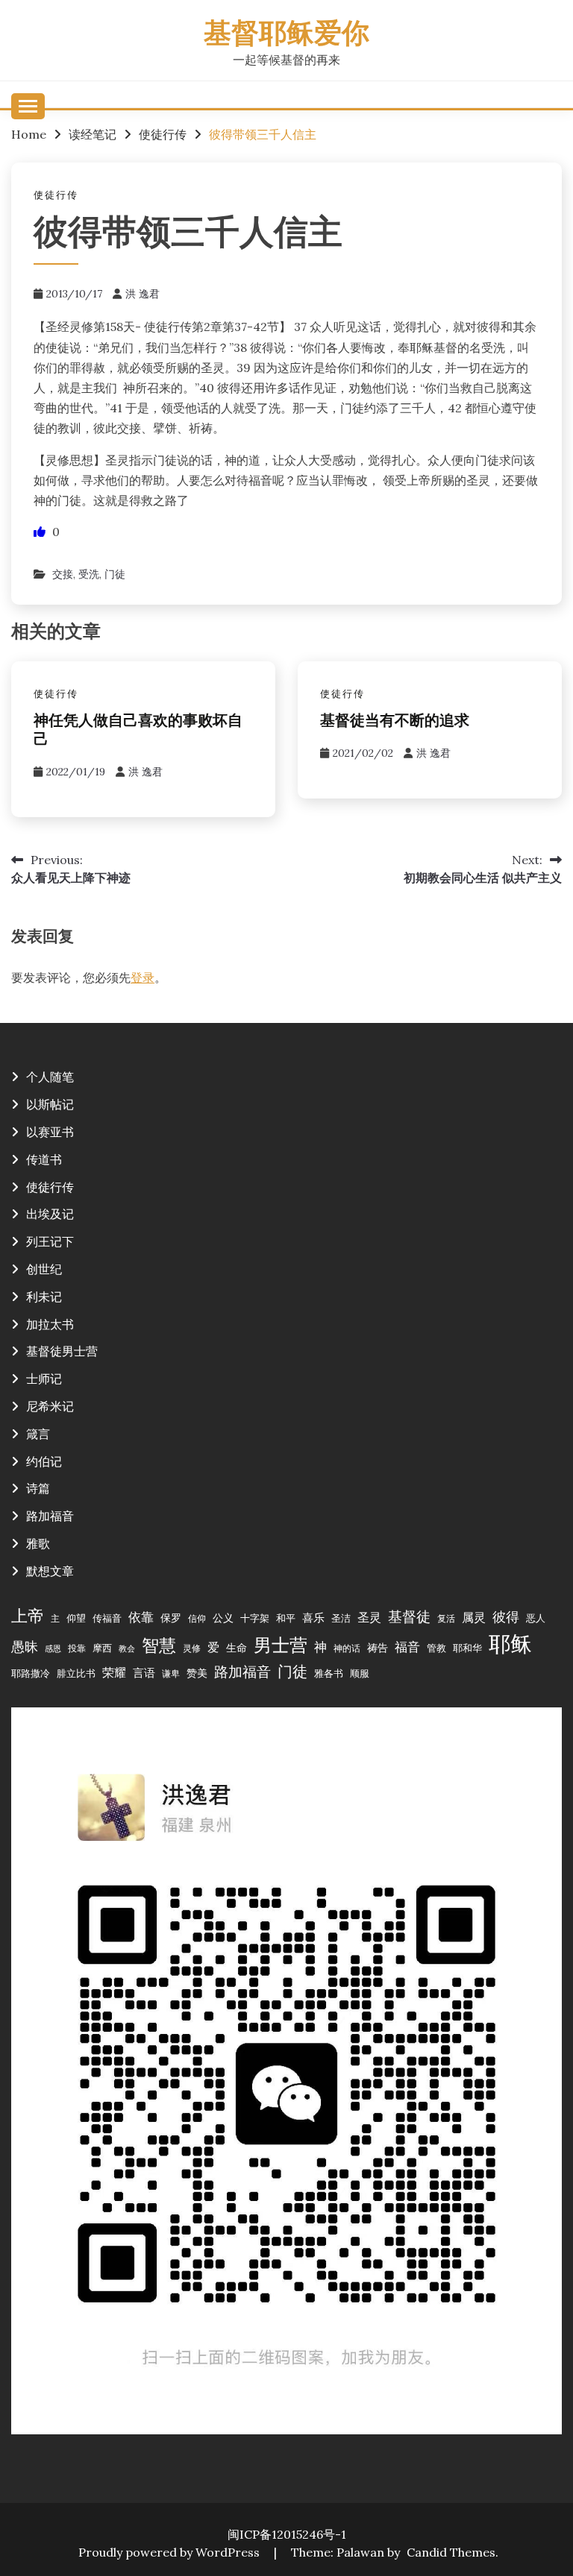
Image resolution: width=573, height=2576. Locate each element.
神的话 (347, 1648)
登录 (143, 977)
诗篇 (38, 1488)
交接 (63, 574)
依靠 (141, 1617)
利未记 (44, 1297)
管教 (436, 1648)
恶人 (536, 1618)
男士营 (281, 1645)
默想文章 (50, 1571)
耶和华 (467, 1648)
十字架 (255, 1618)
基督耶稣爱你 (286, 35)
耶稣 (510, 1643)
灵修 (192, 1648)
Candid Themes (451, 2552)
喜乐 (313, 1618)
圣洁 (341, 1618)
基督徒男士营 (62, 1351)
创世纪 (44, 1269)
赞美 (197, 1673)
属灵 (474, 1617)
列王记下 (50, 1241)
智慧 (159, 1645)
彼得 (506, 1617)
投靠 (77, 1648)
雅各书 (329, 1673)
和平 (286, 1618)
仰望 (76, 1618)
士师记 (44, 1379)
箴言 (38, 1434)
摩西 (102, 1648)
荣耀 (114, 1672)
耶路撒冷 (31, 1673)
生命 (237, 1648)
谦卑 (171, 1673)
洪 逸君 (143, 294)
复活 (446, 1618)
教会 (127, 1648)
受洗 (89, 574)
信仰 (197, 1618)
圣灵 (369, 1617)
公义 (223, 1618)
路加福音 (50, 1516)
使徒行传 (56, 195)
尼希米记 (50, 1406)
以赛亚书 (50, 1132)
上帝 (28, 1616)
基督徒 (409, 1616)
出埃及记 (50, 1214)
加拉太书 (50, 1324)
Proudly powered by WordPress (170, 2552)
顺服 (360, 1673)
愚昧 (25, 1647)
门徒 (115, 574)
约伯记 (44, 1461)
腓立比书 (76, 1673)
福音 (407, 1647)
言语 (144, 1673)
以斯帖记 (50, 1104)
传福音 (107, 1618)
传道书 (44, 1159)
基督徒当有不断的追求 (395, 722)
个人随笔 (50, 1077)
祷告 (378, 1648)
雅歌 (38, 1543)
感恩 (53, 1648)
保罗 (171, 1618)
